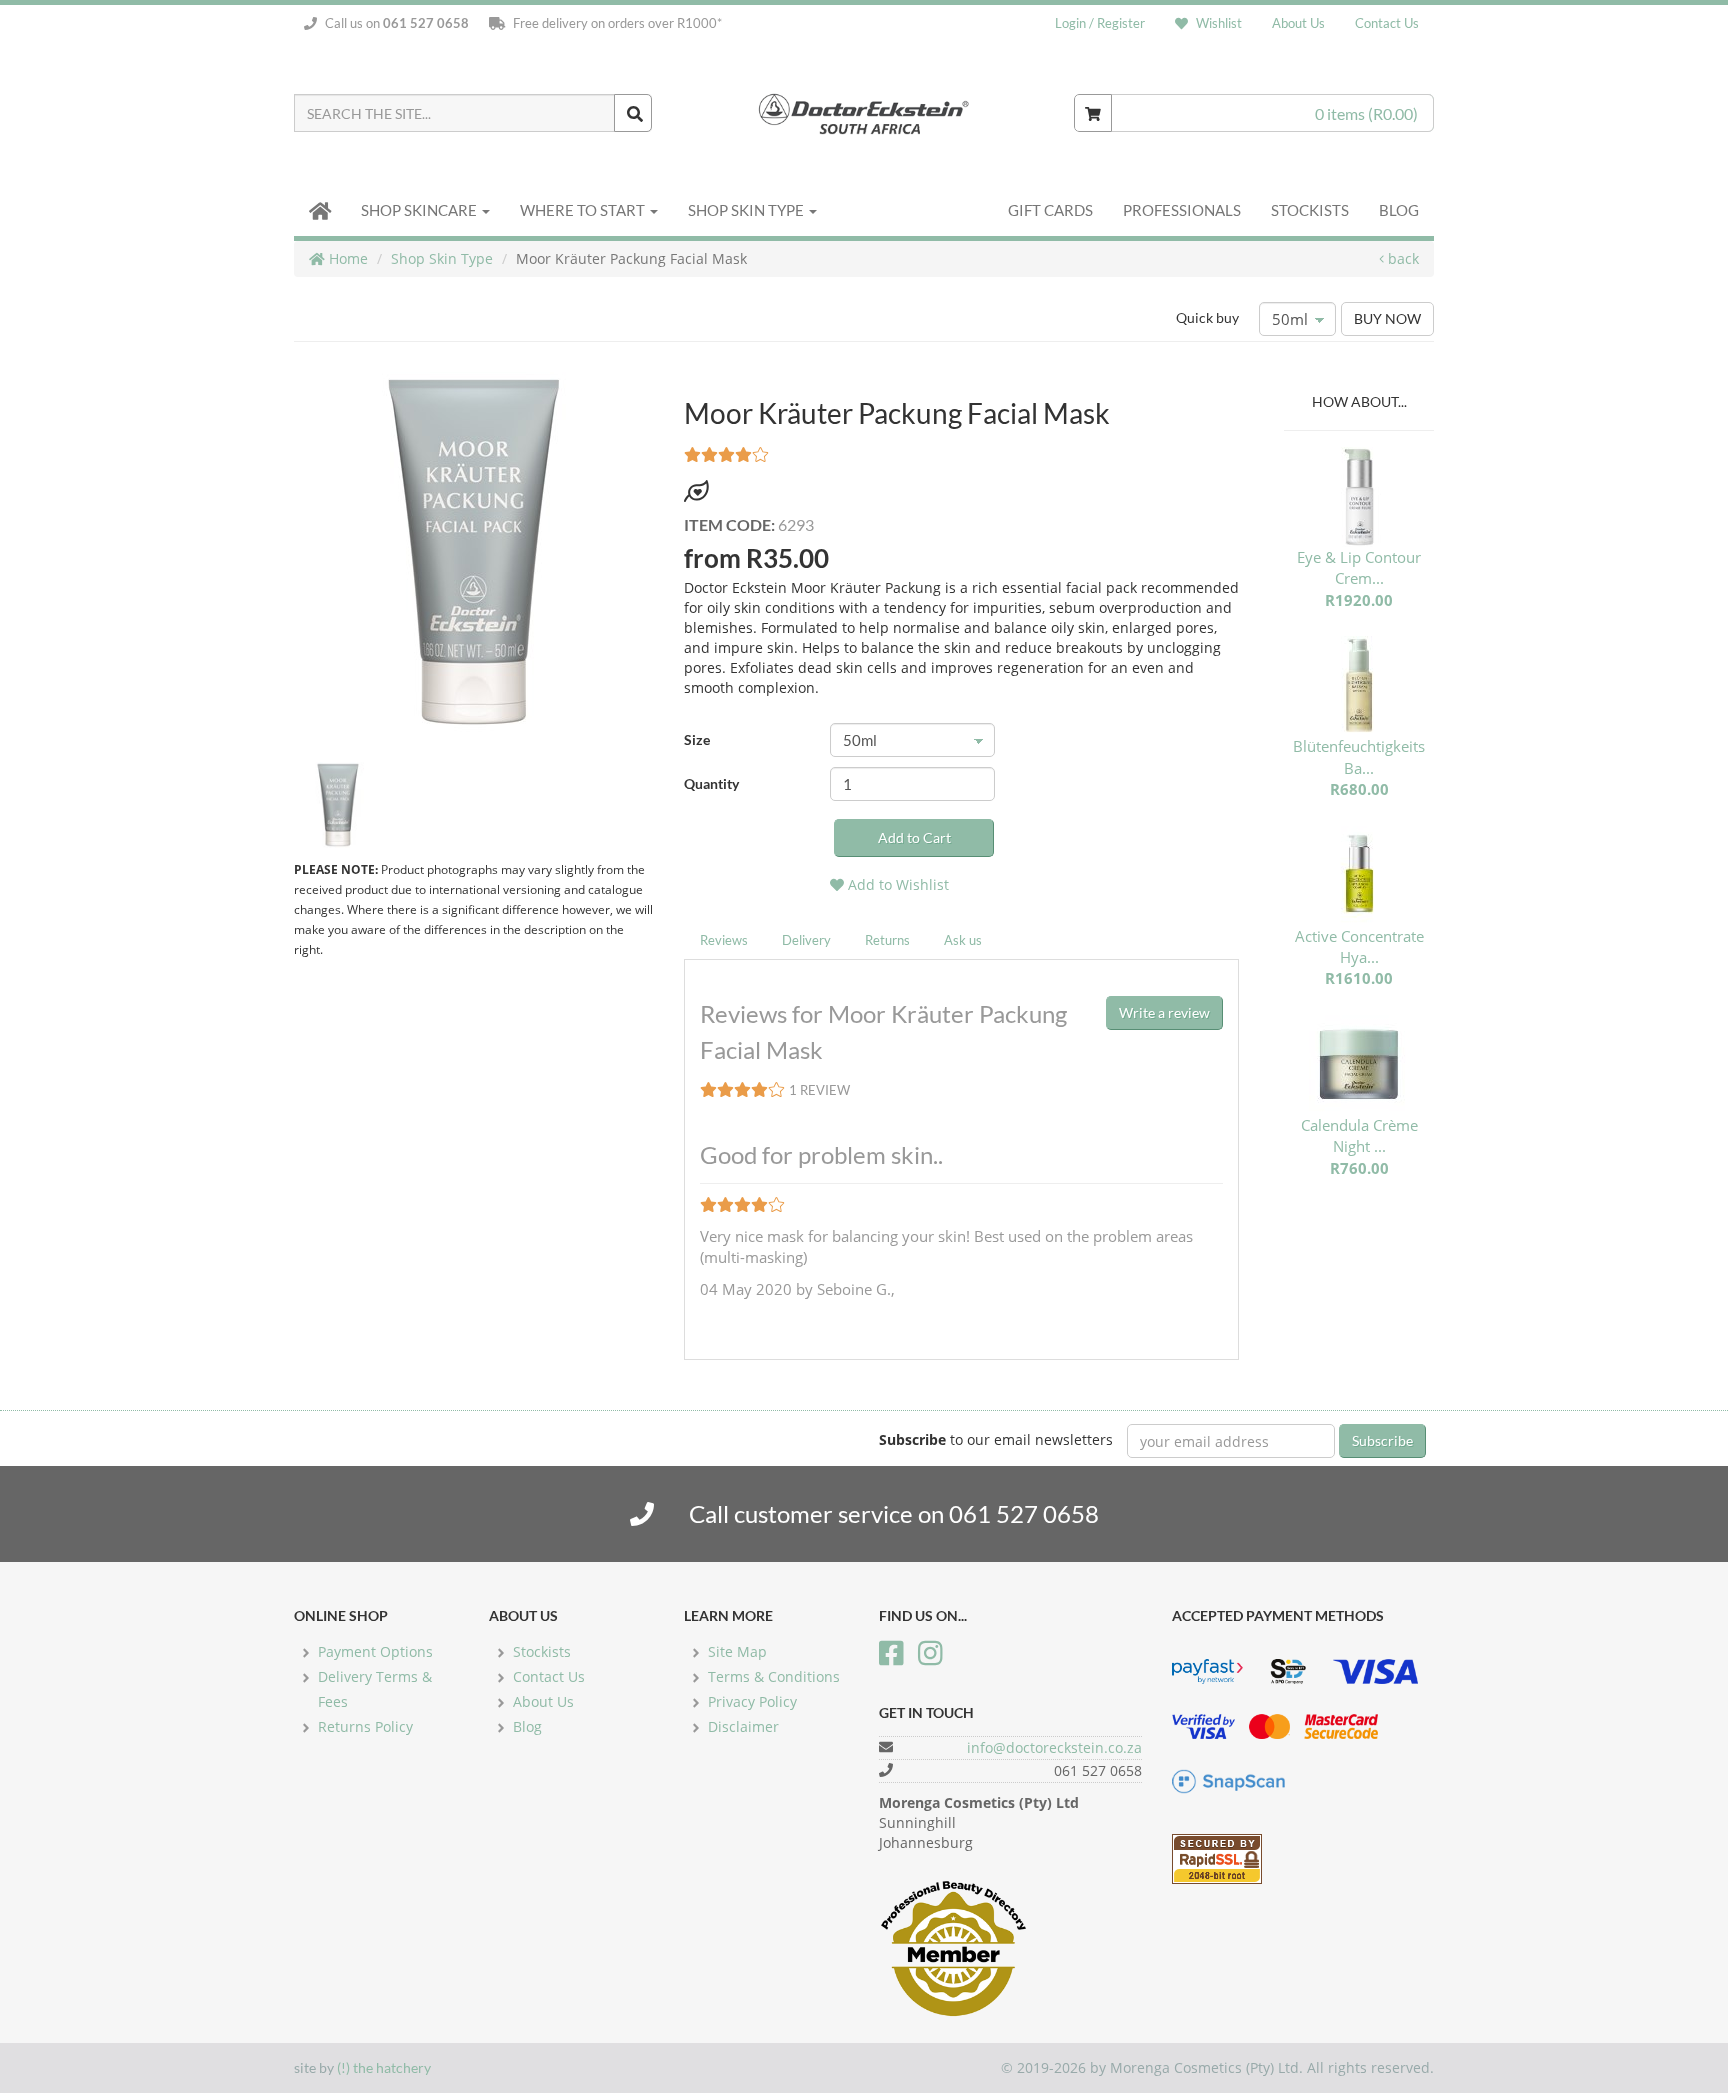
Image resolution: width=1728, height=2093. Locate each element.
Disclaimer (743, 1726)
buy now (1387, 318)
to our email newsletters (996, 1439)
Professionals (1182, 210)
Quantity (711, 783)
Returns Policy (365, 1726)
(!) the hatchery (384, 2067)
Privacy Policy (752, 1701)
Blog (1399, 210)
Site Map (737, 1651)
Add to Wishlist (896, 884)
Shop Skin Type (747, 210)
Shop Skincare (420, 210)
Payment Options (375, 1651)
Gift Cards (1050, 210)
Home (346, 258)
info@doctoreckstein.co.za (1054, 1747)
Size (697, 739)
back (1401, 258)
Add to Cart (914, 837)
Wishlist (1217, 23)
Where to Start (584, 210)
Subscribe (1382, 1440)
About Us (1298, 23)
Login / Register (1100, 23)
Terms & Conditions (774, 1676)
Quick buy (1207, 317)
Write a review (1164, 1012)
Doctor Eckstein (864, 113)
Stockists (1310, 210)
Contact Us (1387, 23)
